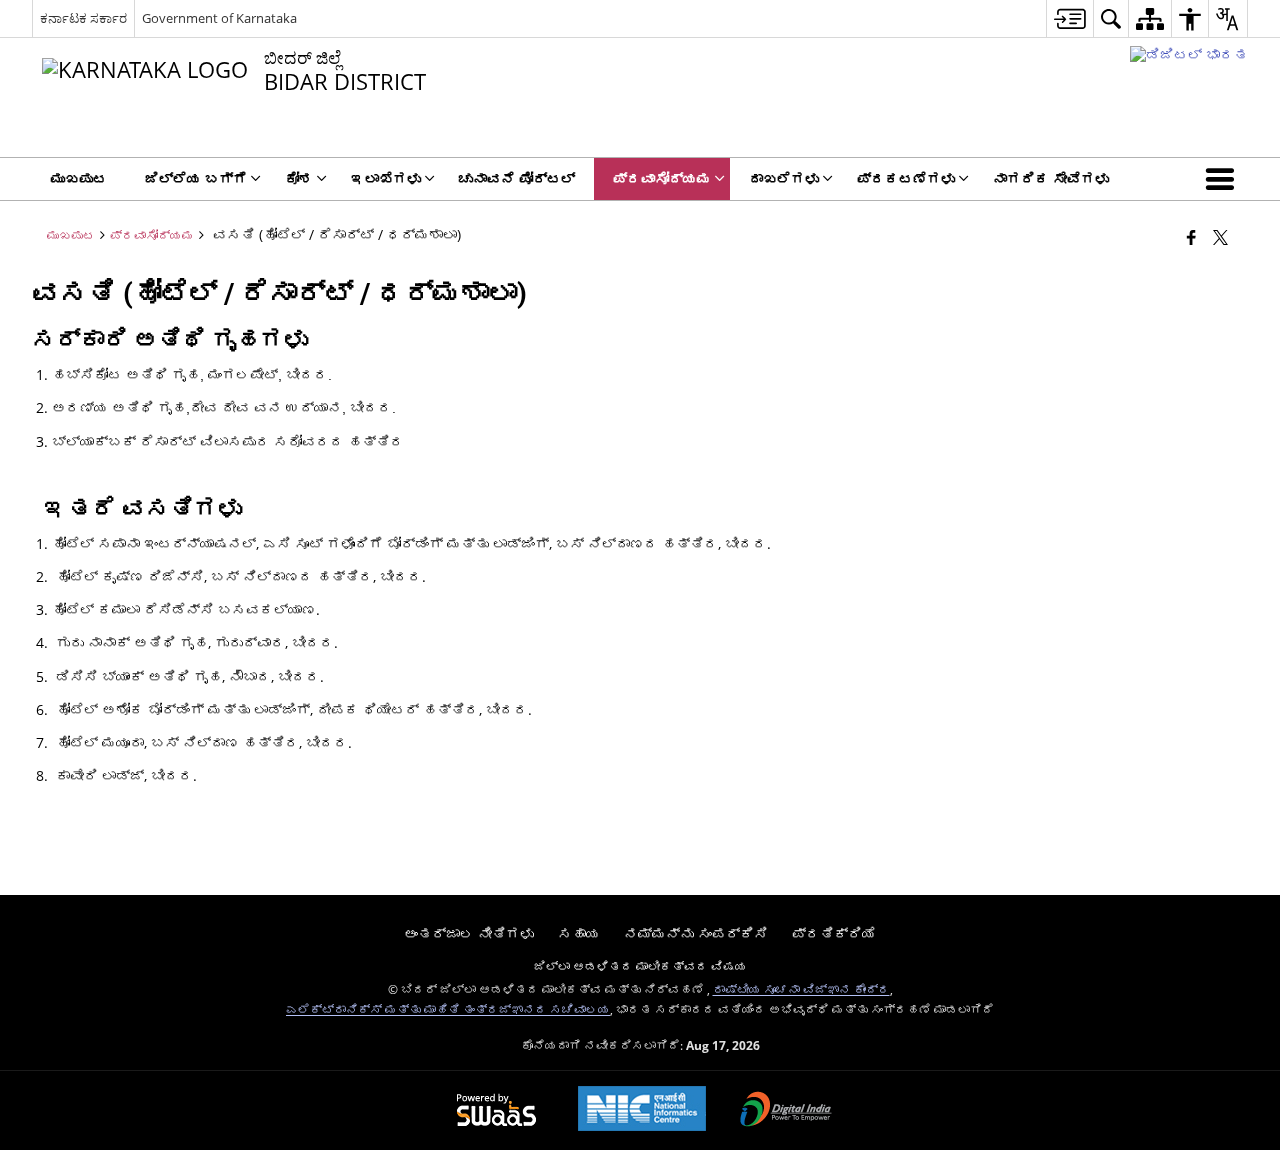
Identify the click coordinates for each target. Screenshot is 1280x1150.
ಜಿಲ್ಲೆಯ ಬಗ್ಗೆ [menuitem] (196, 178)
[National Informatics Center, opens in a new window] (642, 1110)
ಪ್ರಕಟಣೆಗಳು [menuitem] (906, 178)
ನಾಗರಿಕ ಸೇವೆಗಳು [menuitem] (1051, 178)
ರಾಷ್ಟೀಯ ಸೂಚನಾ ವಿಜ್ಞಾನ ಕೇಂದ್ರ (801, 989)
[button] (1224, 179)
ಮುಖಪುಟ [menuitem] (79, 178)
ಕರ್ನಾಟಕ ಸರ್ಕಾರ (83, 18)
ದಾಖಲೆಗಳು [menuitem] (784, 178)
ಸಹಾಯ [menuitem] (579, 933)
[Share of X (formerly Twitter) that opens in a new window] (1220, 237)
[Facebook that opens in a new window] (1191, 237)
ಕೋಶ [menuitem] (299, 178)
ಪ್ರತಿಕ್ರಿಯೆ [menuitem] (834, 933)
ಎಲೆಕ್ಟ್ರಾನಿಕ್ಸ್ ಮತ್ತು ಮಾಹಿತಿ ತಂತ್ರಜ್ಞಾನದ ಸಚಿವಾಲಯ (448, 1009)
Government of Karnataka (219, 18)
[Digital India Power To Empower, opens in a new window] (786, 1111)
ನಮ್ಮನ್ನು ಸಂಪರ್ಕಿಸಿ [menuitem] (696, 933)
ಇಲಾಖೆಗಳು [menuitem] (386, 178)
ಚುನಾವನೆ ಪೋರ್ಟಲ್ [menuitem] (517, 178)
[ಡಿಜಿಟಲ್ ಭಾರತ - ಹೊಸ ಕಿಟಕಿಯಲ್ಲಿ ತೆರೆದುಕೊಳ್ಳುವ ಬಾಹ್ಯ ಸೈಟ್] (1189, 54)
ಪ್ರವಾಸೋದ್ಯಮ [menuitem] (662, 178)
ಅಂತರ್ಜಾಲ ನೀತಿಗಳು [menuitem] (469, 933)
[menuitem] (1069, 18)
